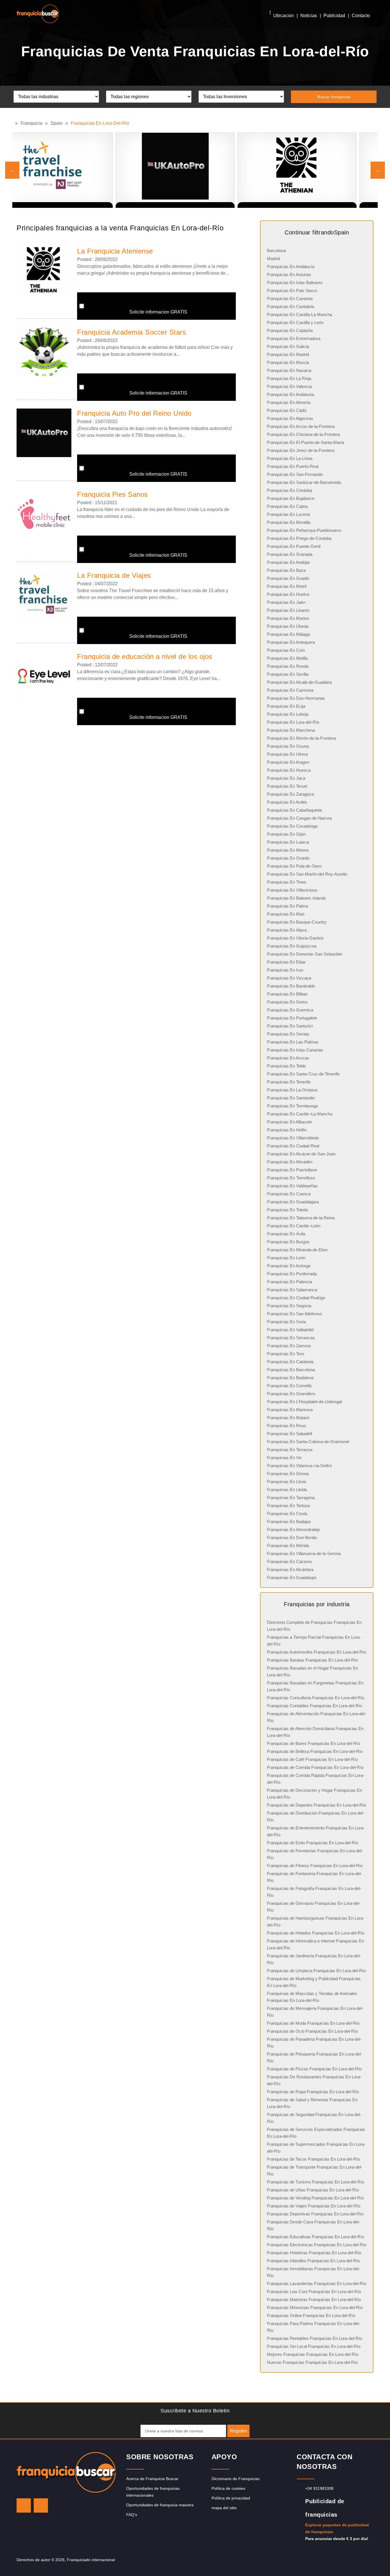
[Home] (14, 123)
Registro (238, 2431)
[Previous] (12, 170)
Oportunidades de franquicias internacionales (153, 2492)
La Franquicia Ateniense (115, 251)
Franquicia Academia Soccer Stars (131, 332)
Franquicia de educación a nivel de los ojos (145, 656)
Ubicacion (284, 16)
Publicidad (334, 16)
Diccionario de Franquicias (236, 2479)
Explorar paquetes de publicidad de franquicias (337, 2528)
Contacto (361, 16)
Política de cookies (228, 2488)
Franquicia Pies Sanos (112, 494)
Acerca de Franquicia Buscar (152, 2479)
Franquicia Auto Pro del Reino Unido (134, 413)
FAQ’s (132, 2515)
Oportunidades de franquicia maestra (160, 2505)
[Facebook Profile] (41, 2505)
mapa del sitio (224, 2508)
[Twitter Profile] (24, 2505)
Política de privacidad (231, 2498)
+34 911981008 (319, 2488)
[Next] (378, 170)
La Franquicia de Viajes (114, 575)
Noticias (309, 16)
